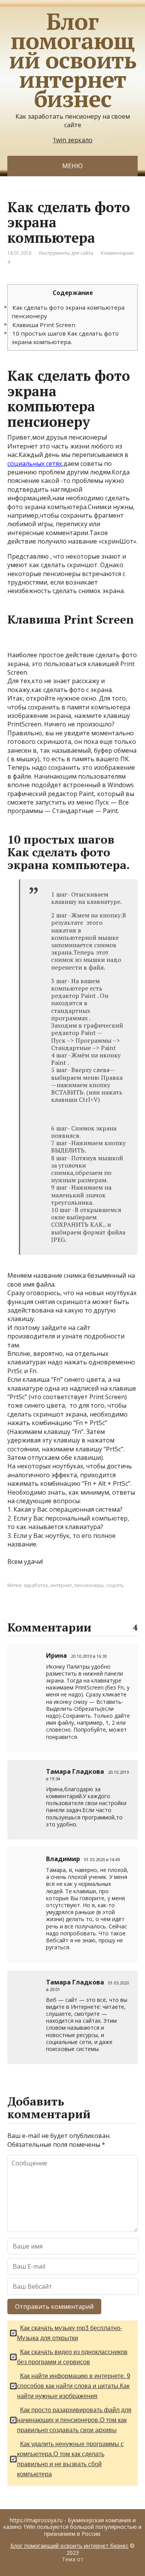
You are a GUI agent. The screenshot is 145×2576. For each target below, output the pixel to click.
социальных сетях (35, 464)
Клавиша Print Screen (44, 325)
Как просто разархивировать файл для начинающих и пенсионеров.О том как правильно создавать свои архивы (74, 2420)
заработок (36, 1585)
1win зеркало (72, 140)
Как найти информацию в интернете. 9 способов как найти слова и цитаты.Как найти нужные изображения (74, 2386)
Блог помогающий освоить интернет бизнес (72, 60)
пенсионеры (89, 1585)
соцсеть (115, 1585)
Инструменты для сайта (66, 253)
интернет (61, 1585)
